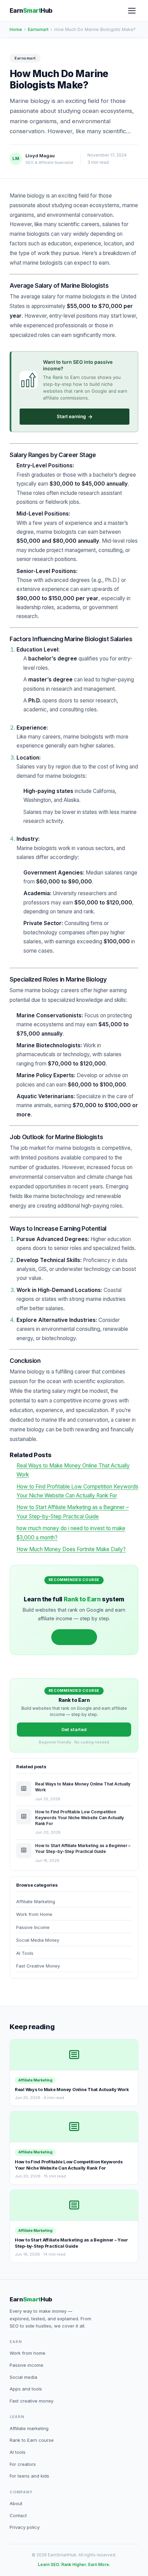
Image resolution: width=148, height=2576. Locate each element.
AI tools (18, 2452)
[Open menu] (132, 11)
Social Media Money (38, 1940)
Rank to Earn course (32, 2440)
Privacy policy (25, 2527)
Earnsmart (38, 29)
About (16, 2503)
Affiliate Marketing (36, 1902)
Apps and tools (26, 2389)
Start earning (75, 417)
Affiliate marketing (29, 2428)
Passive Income (33, 1927)
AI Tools (25, 1953)
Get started (74, 1637)
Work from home (28, 2353)
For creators (23, 2464)
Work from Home (34, 1914)
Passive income (27, 2365)
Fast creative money (31, 2401)
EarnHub (31, 10)
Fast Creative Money (38, 1966)
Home (16, 29)
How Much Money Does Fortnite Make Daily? (71, 1549)
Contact (18, 2515)
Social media (23, 2377)
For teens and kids (29, 2476)
